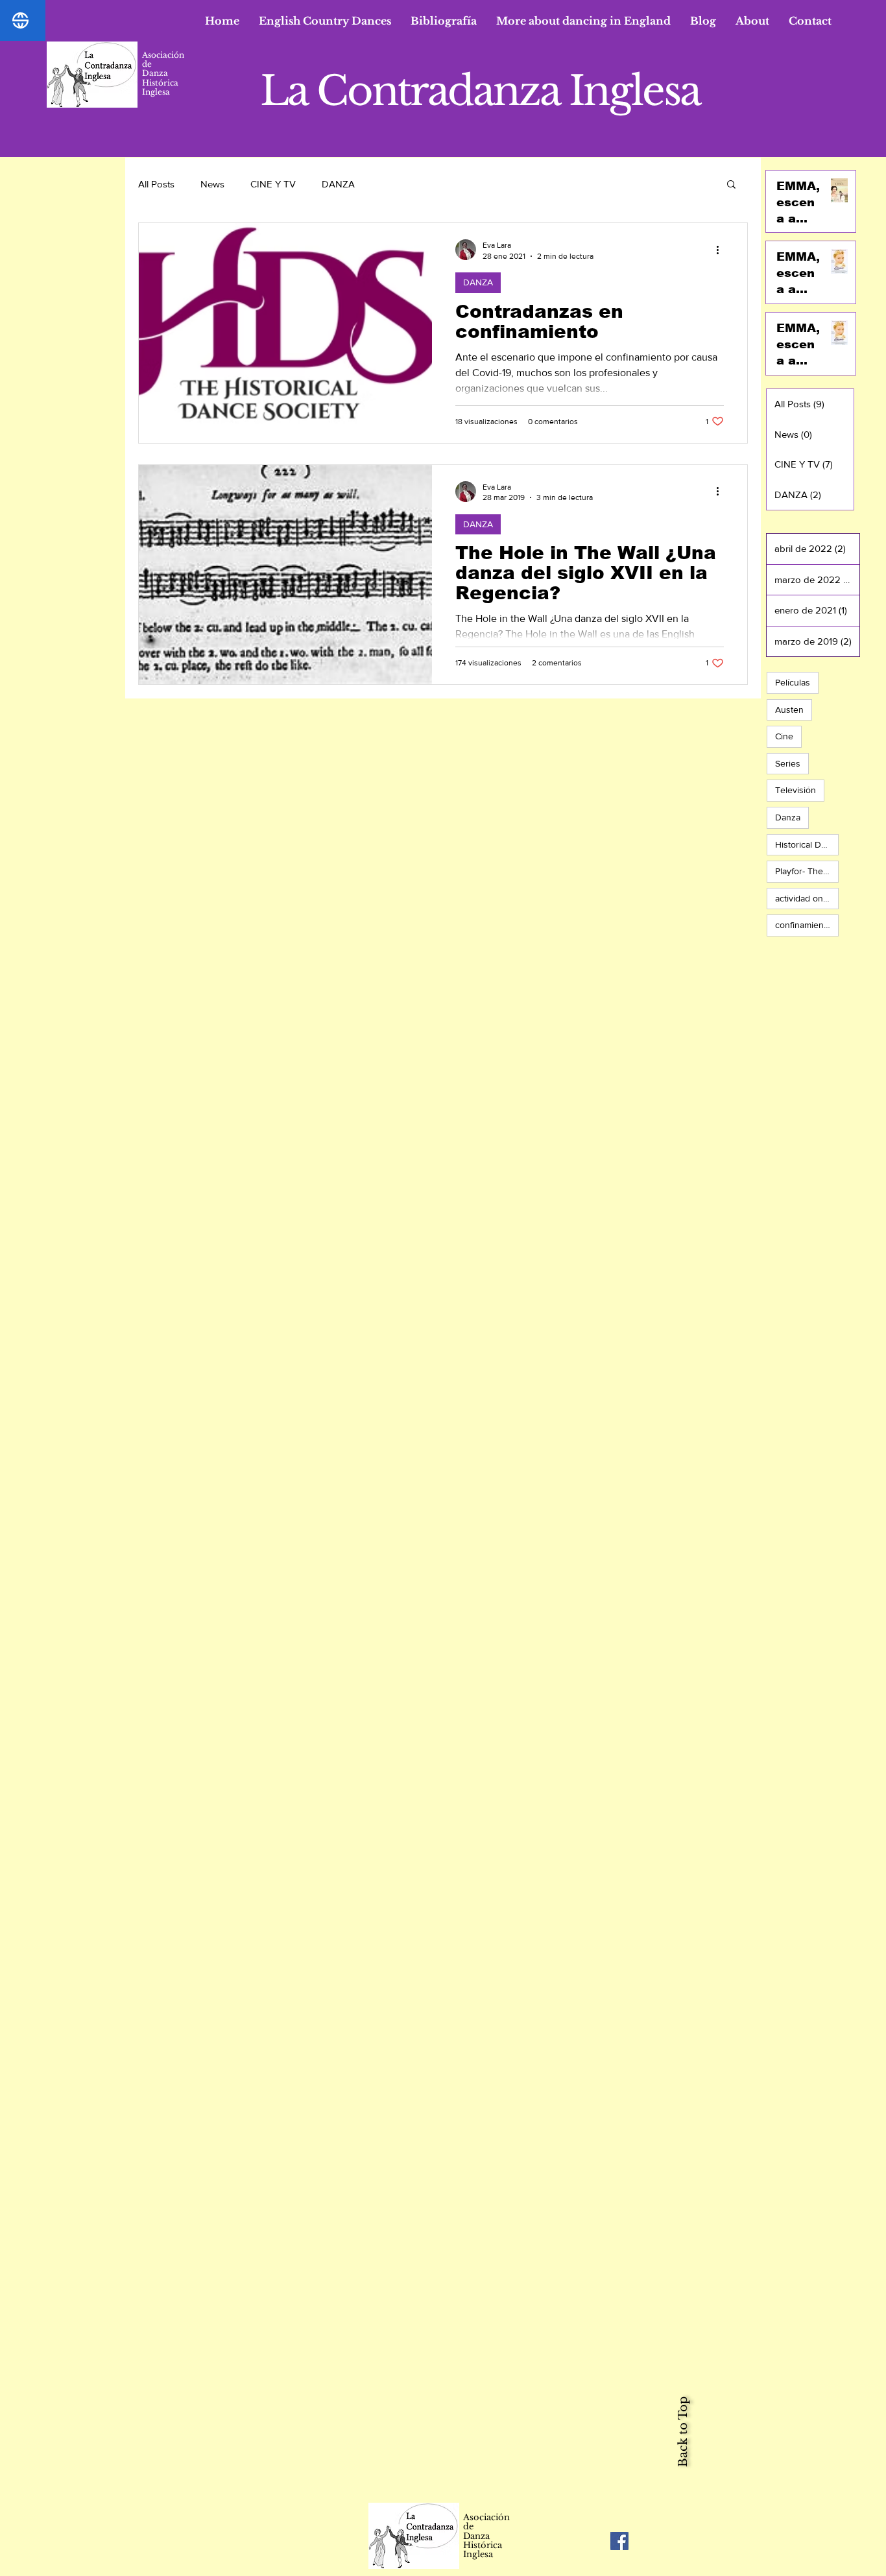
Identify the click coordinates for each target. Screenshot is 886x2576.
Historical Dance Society (807, 844)
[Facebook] (619, 2541)
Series (788, 763)
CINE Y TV (273, 184)
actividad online (806, 898)
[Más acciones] (722, 250)
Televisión (796, 790)
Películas (793, 682)
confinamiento (803, 925)
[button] (325, 21)
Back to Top (683, 2432)
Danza (788, 817)
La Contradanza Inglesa (480, 91)
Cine (784, 736)
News (212, 184)
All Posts (156, 184)
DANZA (338, 184)
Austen (789, 710)
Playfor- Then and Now (807, 871)
